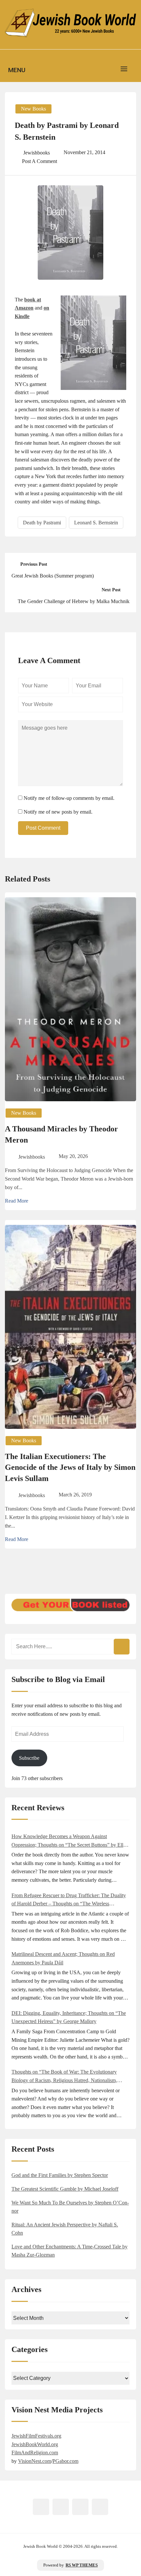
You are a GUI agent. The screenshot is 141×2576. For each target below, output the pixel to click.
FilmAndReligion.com (35, 2453)
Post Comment (43, 828)
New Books (33, 109)
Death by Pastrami (42, 523)
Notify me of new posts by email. (58, 812)
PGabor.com (65, 2461)
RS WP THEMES (82, 2565)
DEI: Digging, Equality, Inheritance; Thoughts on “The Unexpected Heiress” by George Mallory (69, 2017)
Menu (17, 70)
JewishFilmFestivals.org (36, 2436)
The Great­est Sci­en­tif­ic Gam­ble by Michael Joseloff (65, 2189)
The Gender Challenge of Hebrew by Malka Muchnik (74, 601)
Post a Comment (40, 161)
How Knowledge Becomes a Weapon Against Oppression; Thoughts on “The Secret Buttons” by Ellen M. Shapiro (70, 1841)
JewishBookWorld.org (35, 2444)
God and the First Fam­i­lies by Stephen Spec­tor (60, 2175)
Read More (17, 1201)
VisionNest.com (35, 2461)
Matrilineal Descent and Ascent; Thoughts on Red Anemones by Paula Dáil (63, 1958)
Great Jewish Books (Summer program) (53, 576)
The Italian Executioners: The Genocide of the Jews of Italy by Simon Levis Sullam (70, 1467)
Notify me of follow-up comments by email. (69, 798)
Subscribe (29, 1758)
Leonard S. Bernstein (96, 523)
